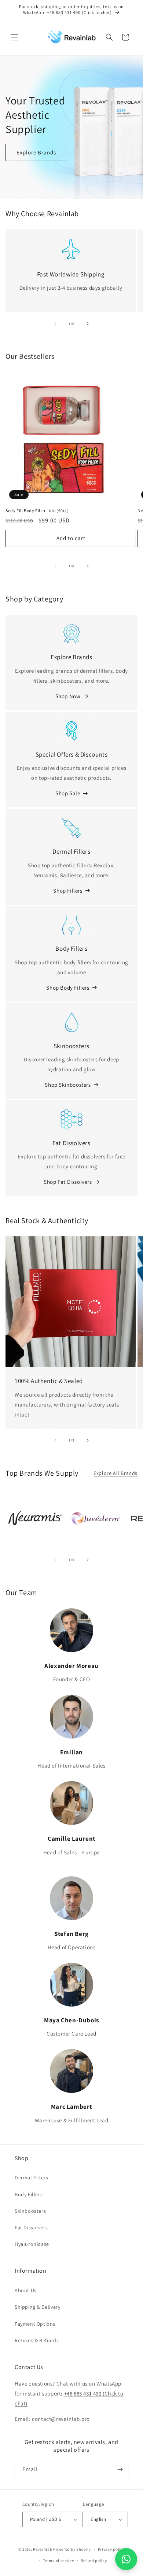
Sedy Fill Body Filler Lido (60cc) (37, 510)
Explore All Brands (115, 1473)
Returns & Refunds (37, 2340)
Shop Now (68, 696)
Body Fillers (29, 2194)
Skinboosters (30, 2211)
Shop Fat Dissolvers (68, 1182)
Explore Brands (36, 152)
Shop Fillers (68, 891)
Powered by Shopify (72, 2549)
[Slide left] (55, 324)
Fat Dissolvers (31, 2227)
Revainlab (43, 2549)
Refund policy (94, 2561)
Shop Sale (68, 793)
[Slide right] (88, 324)
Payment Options (35, 2324)
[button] (15, 37)
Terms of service (58, 2561)
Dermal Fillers (31, 2177)
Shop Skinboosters (68, 1085)
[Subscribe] (120, 2470)
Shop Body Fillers (68, 988)
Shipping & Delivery (37, 2307)
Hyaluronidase (32, 2244)
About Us (26, 2290)
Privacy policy (111, 2549)
